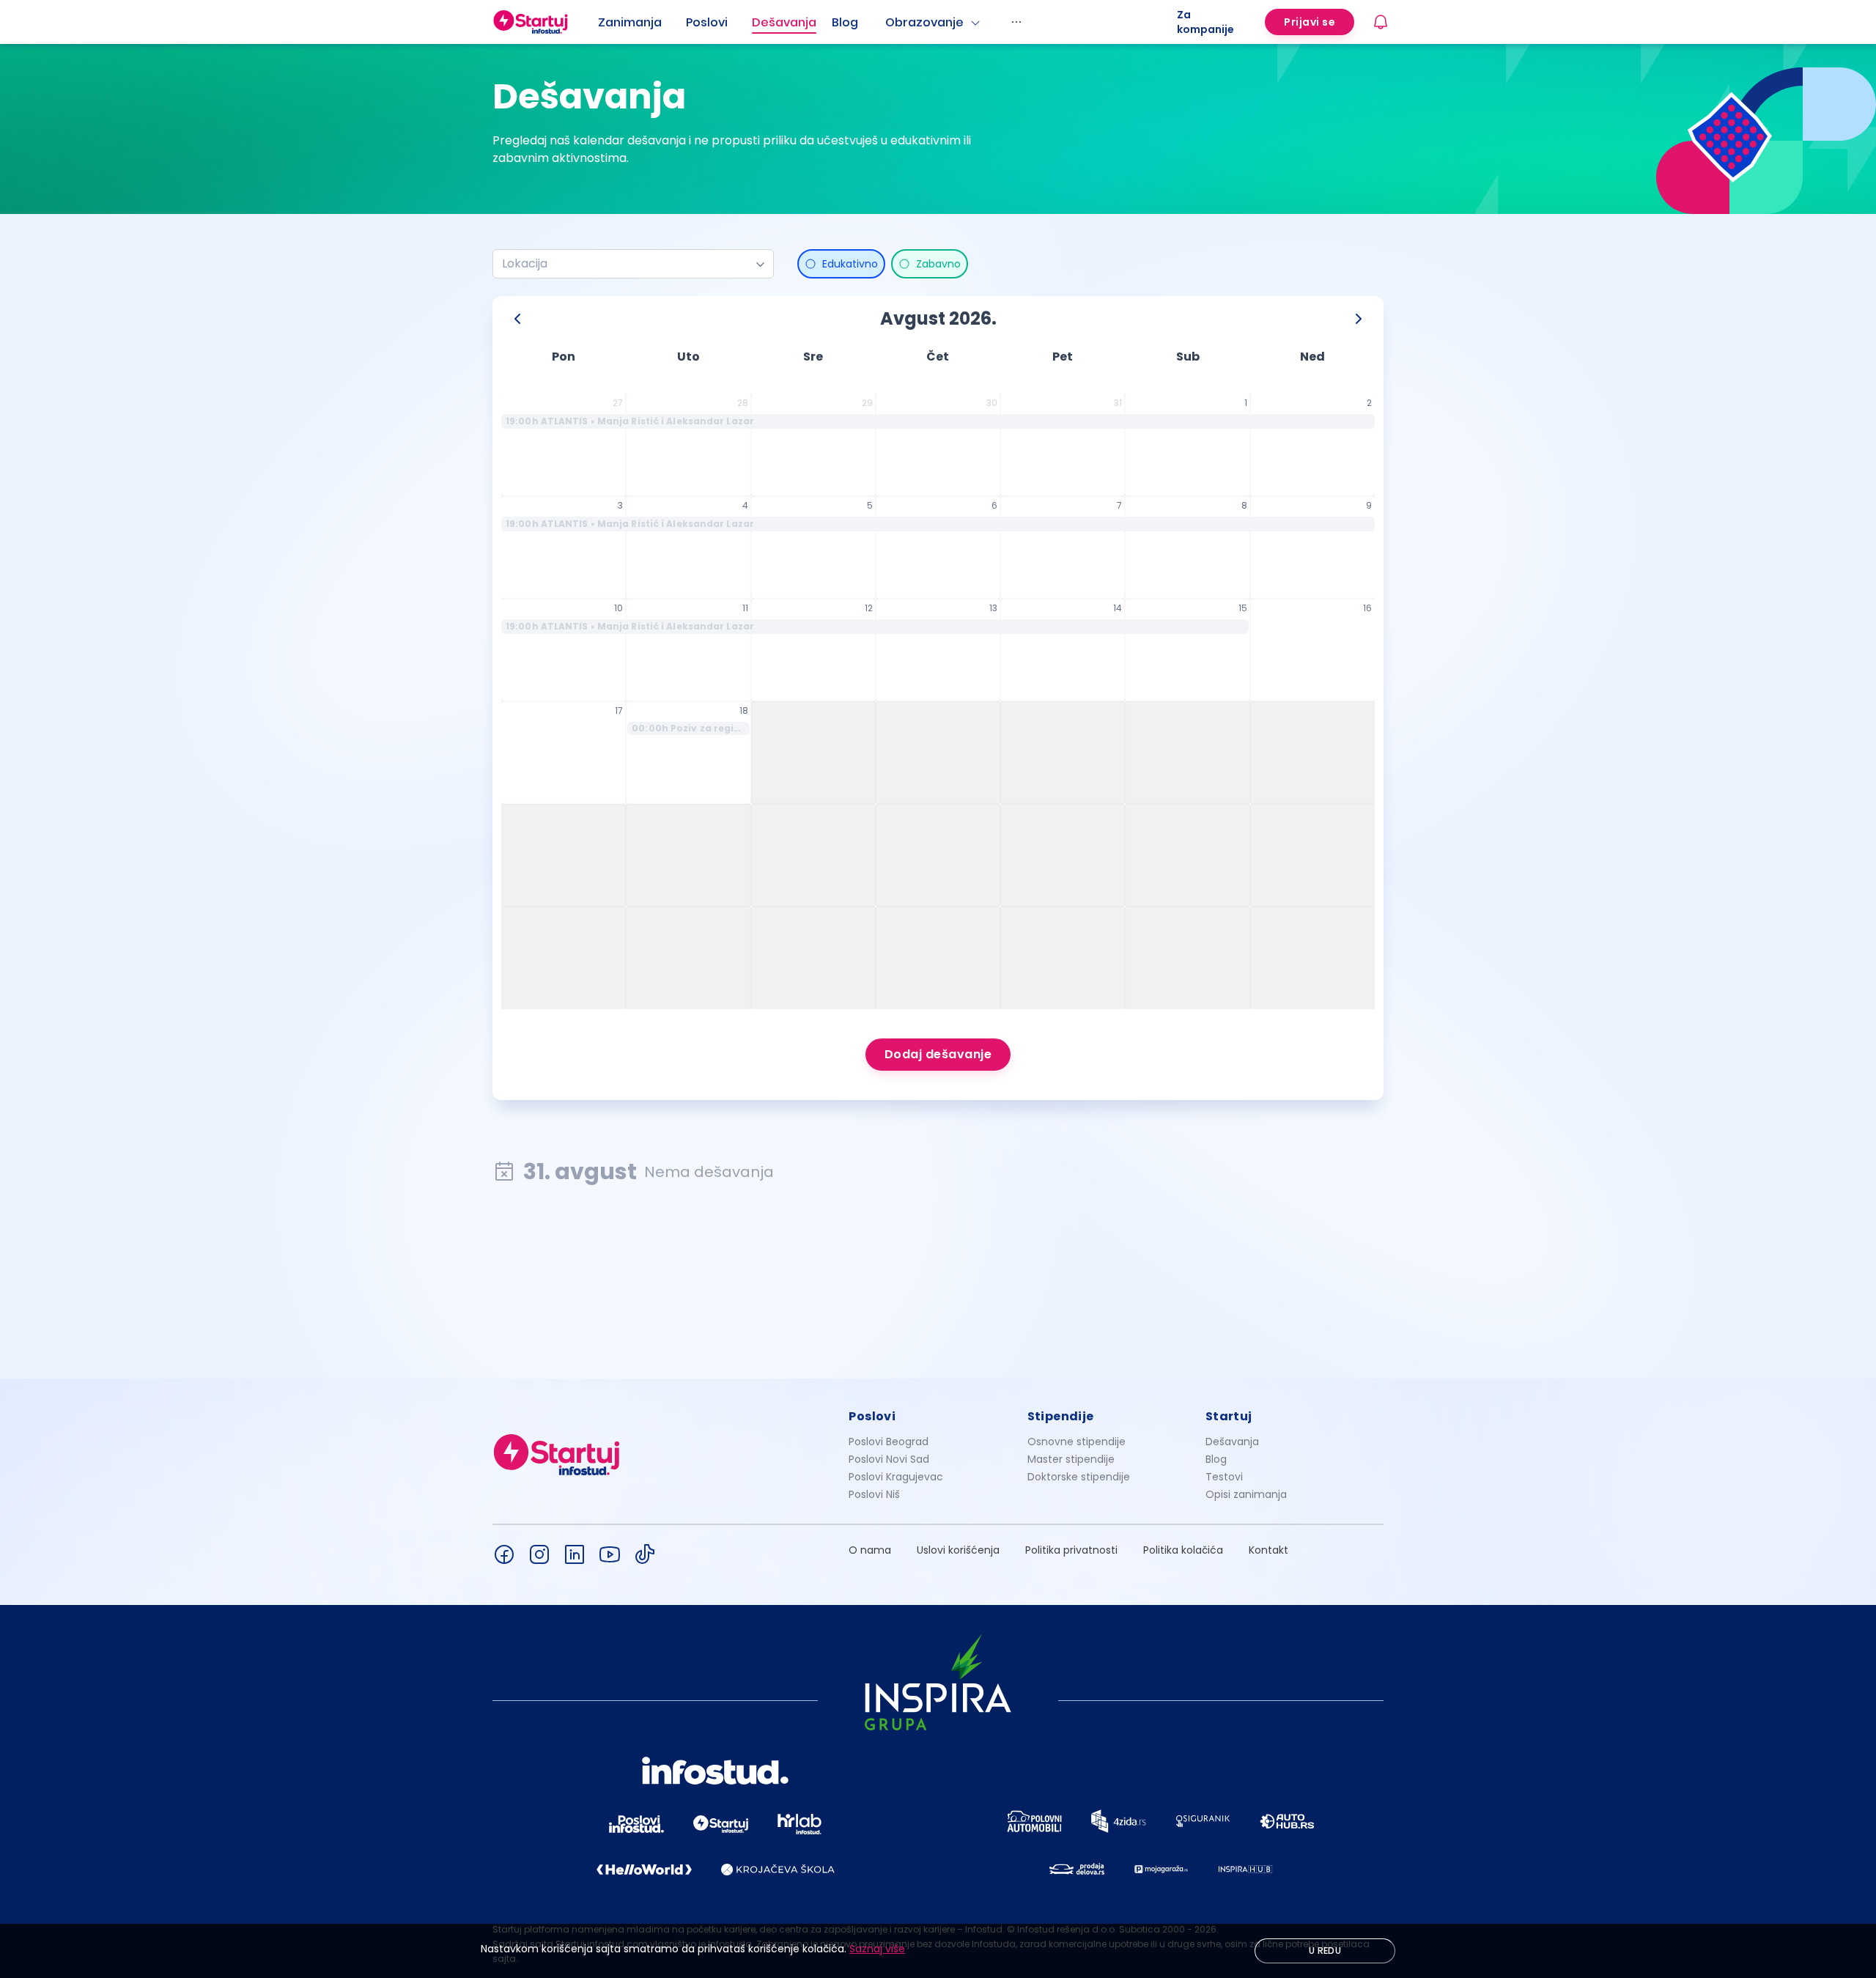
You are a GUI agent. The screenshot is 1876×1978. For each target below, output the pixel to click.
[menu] (887, 22)
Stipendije (1061, 1416)
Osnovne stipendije (1077, 1442)
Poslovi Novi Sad (889, 1459)
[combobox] (627, 264)
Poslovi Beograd (889, 1442)
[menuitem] (642, 23)
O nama (870, 1550)
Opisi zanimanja (1246, 1494)
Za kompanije (1205, 22)
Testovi (1224, 1477)
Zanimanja (630, 22)
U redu (1325, 1951)
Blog (845, 22)
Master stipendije (1071, 1459)
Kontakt (1268, 1550)
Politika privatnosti (1071, 1550)
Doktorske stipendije (1079, 1477)
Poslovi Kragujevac (896, 1477)
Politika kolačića (1183, 1550)
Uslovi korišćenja (958, 1550)
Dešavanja (1232, 1442)
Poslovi (707, 22)
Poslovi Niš (874, 1494)
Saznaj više (877, 1949)
